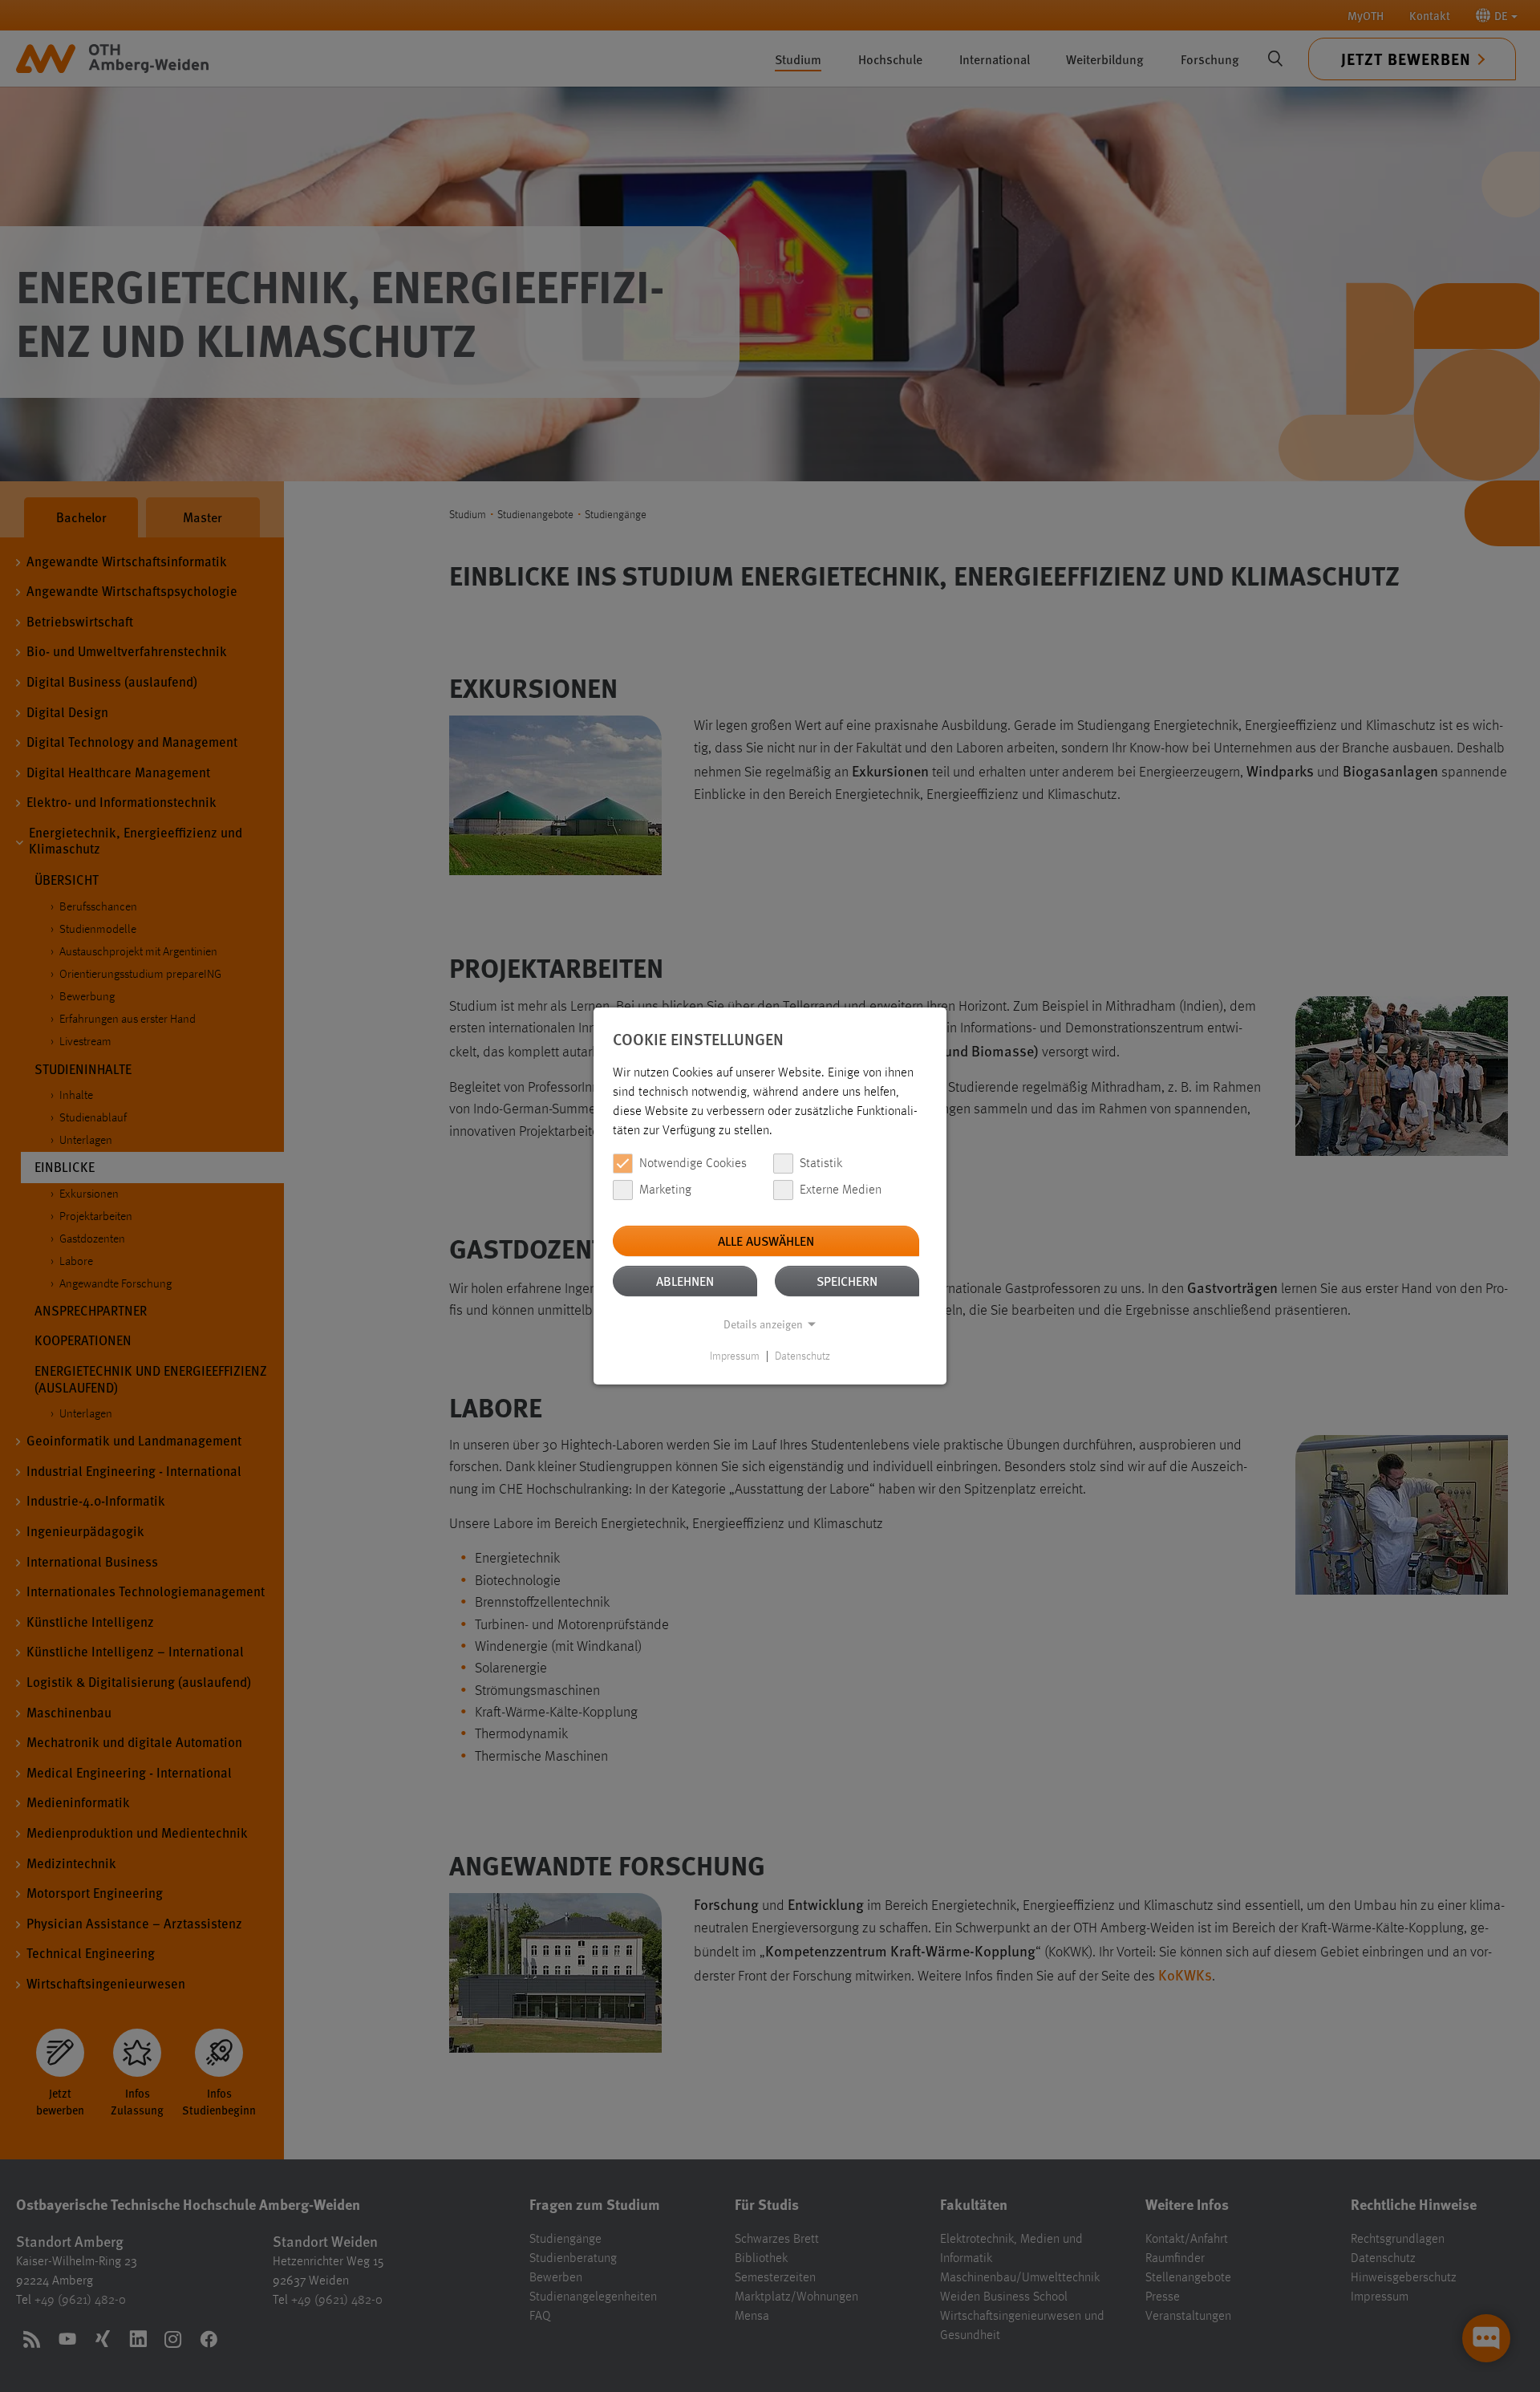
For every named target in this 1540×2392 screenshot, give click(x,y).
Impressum (735, 1356)
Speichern (847, 1281)
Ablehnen (685, 1281)
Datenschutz (802, 1356)
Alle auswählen (766, 1241)
